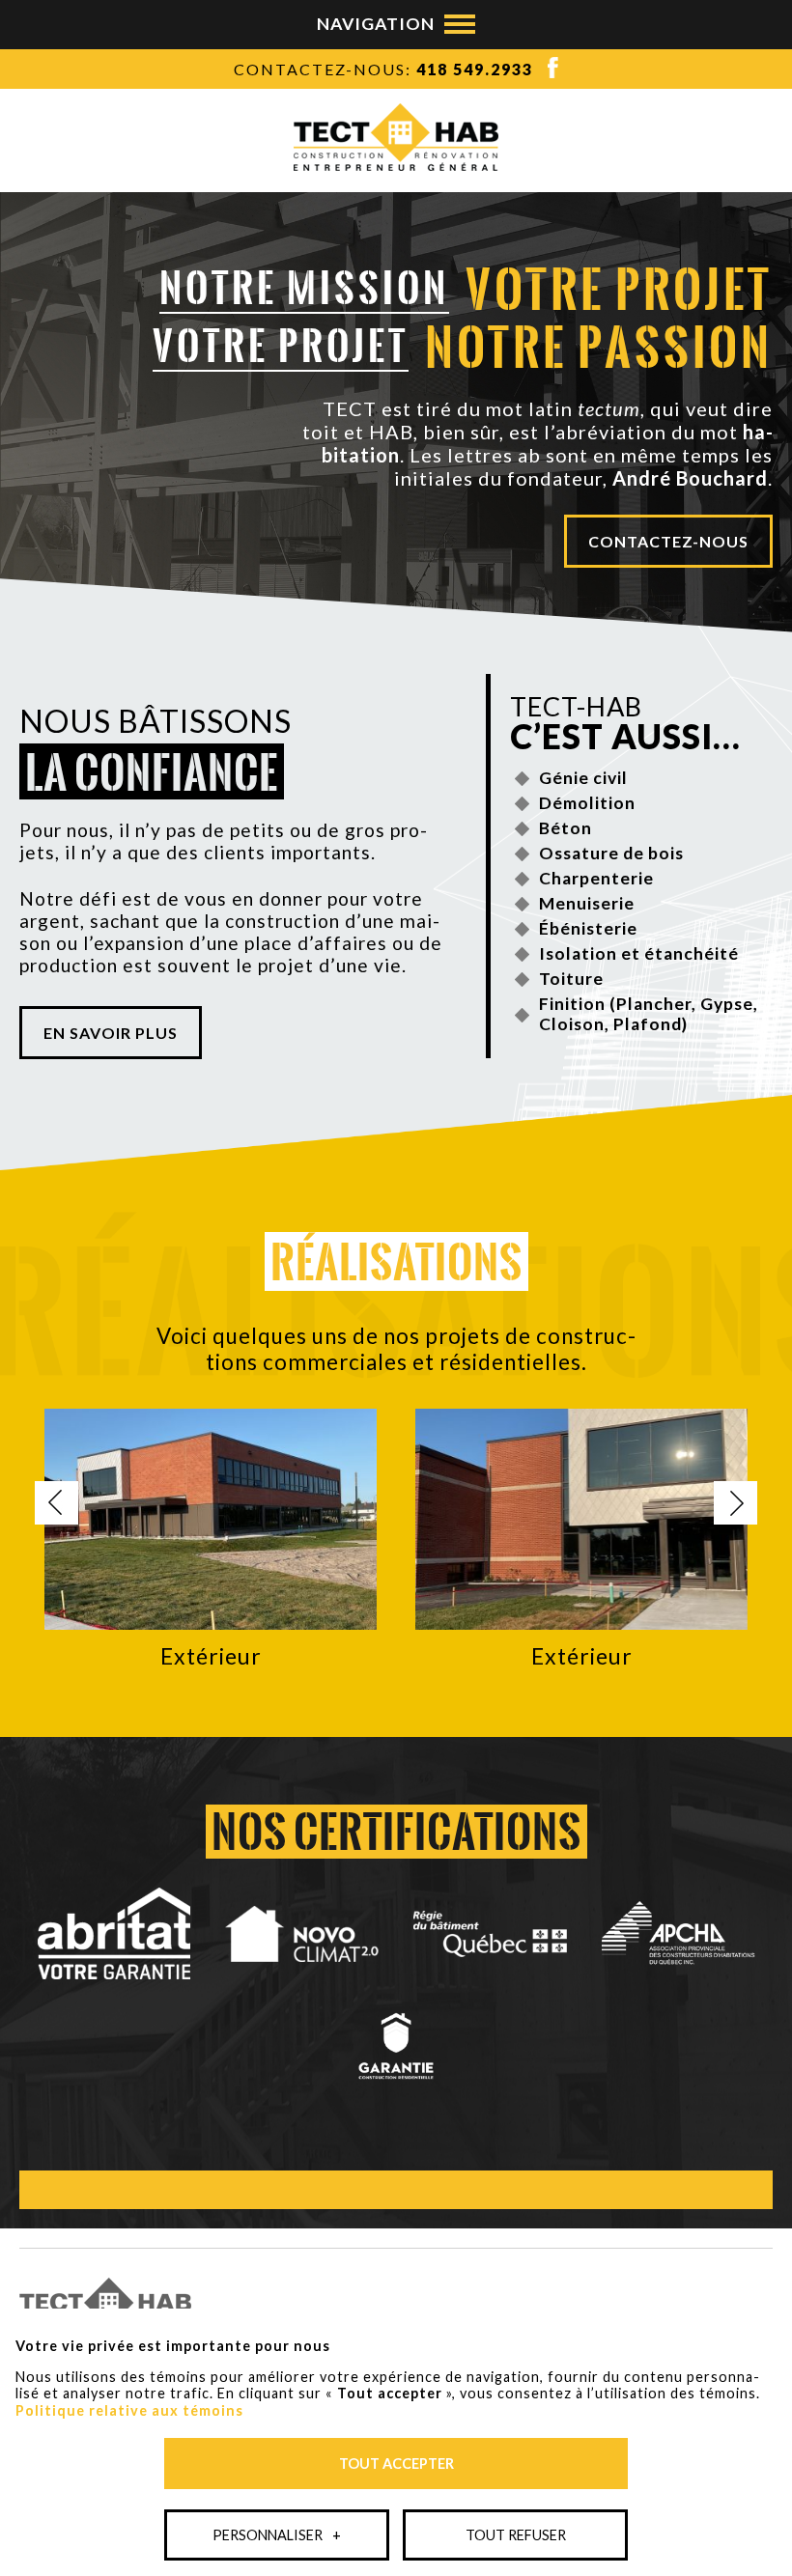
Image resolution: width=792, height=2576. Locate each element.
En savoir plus (111, 1033)
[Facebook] (546, 72)
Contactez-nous (668, 541)
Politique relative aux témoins (129, 2410)
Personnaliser (277, 2535)
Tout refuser (516, 2535)
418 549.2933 (475, 69)
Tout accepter (396, 2464)
